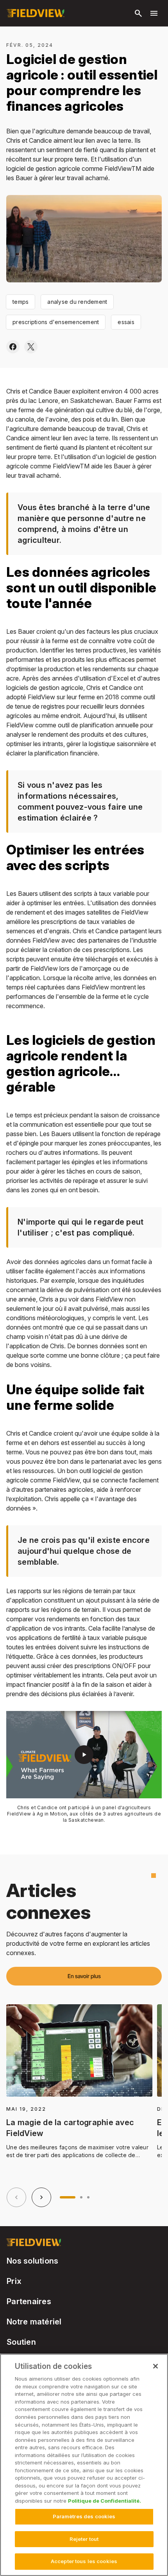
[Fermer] (155, 2366)
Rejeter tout (84, 2539)
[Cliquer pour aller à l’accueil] (36, 13)
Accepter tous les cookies (84, 2561)
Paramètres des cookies (84, 2516)
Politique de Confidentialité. (105, 2501)
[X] (31, 347)
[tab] (68, 2197)
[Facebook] (13, 347)
